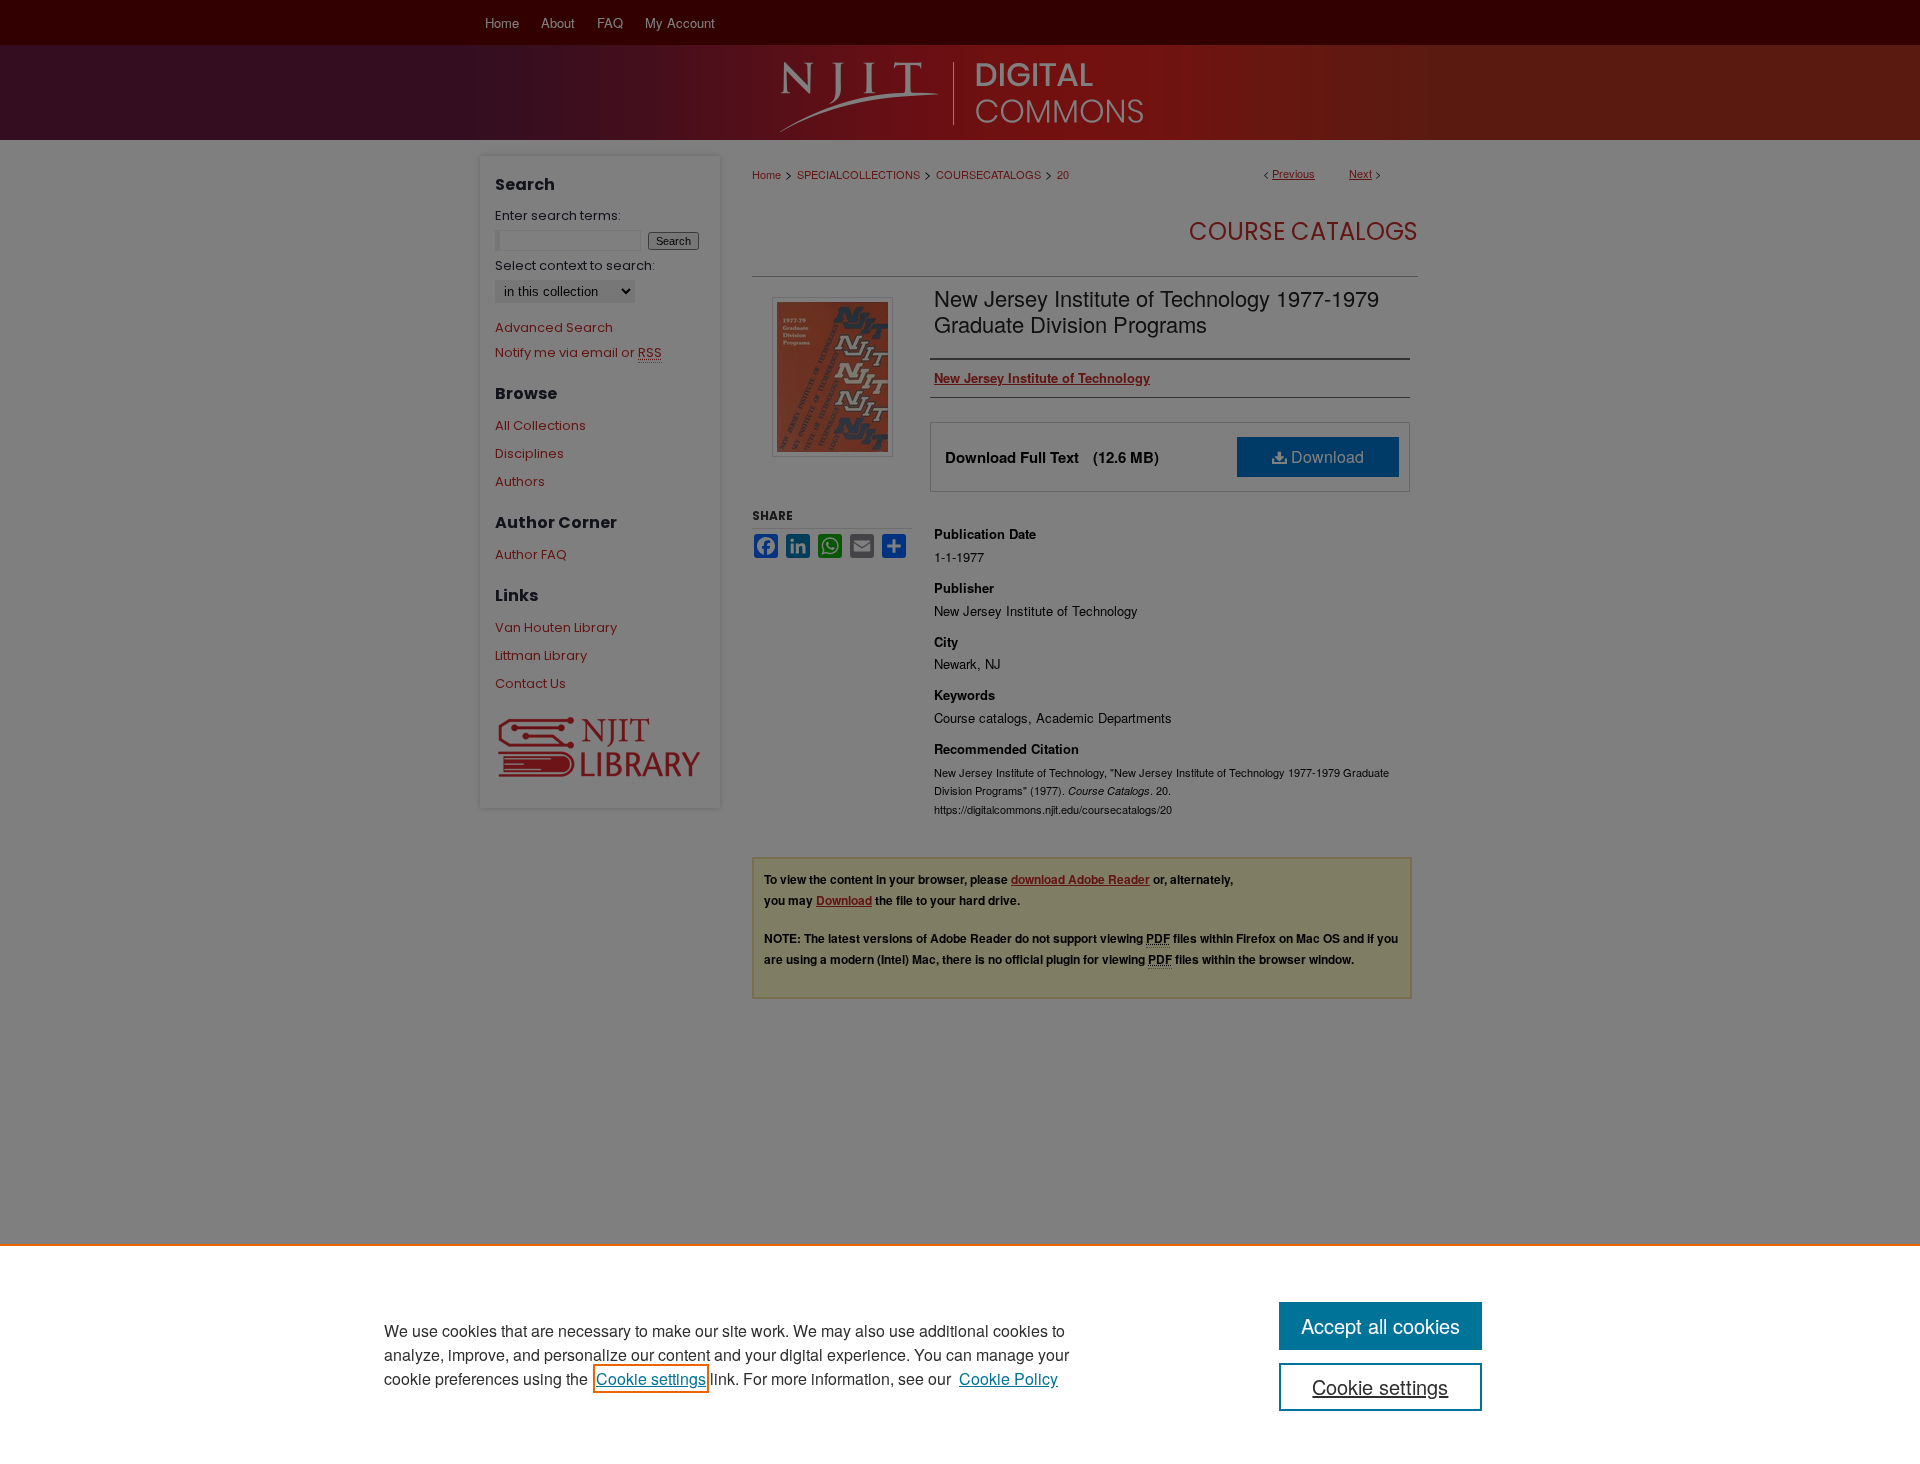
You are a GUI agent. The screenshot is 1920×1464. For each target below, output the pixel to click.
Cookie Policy (1008, 1378)
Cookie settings (651, 1378)
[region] (960, 1354)
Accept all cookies (1380, 1325)
